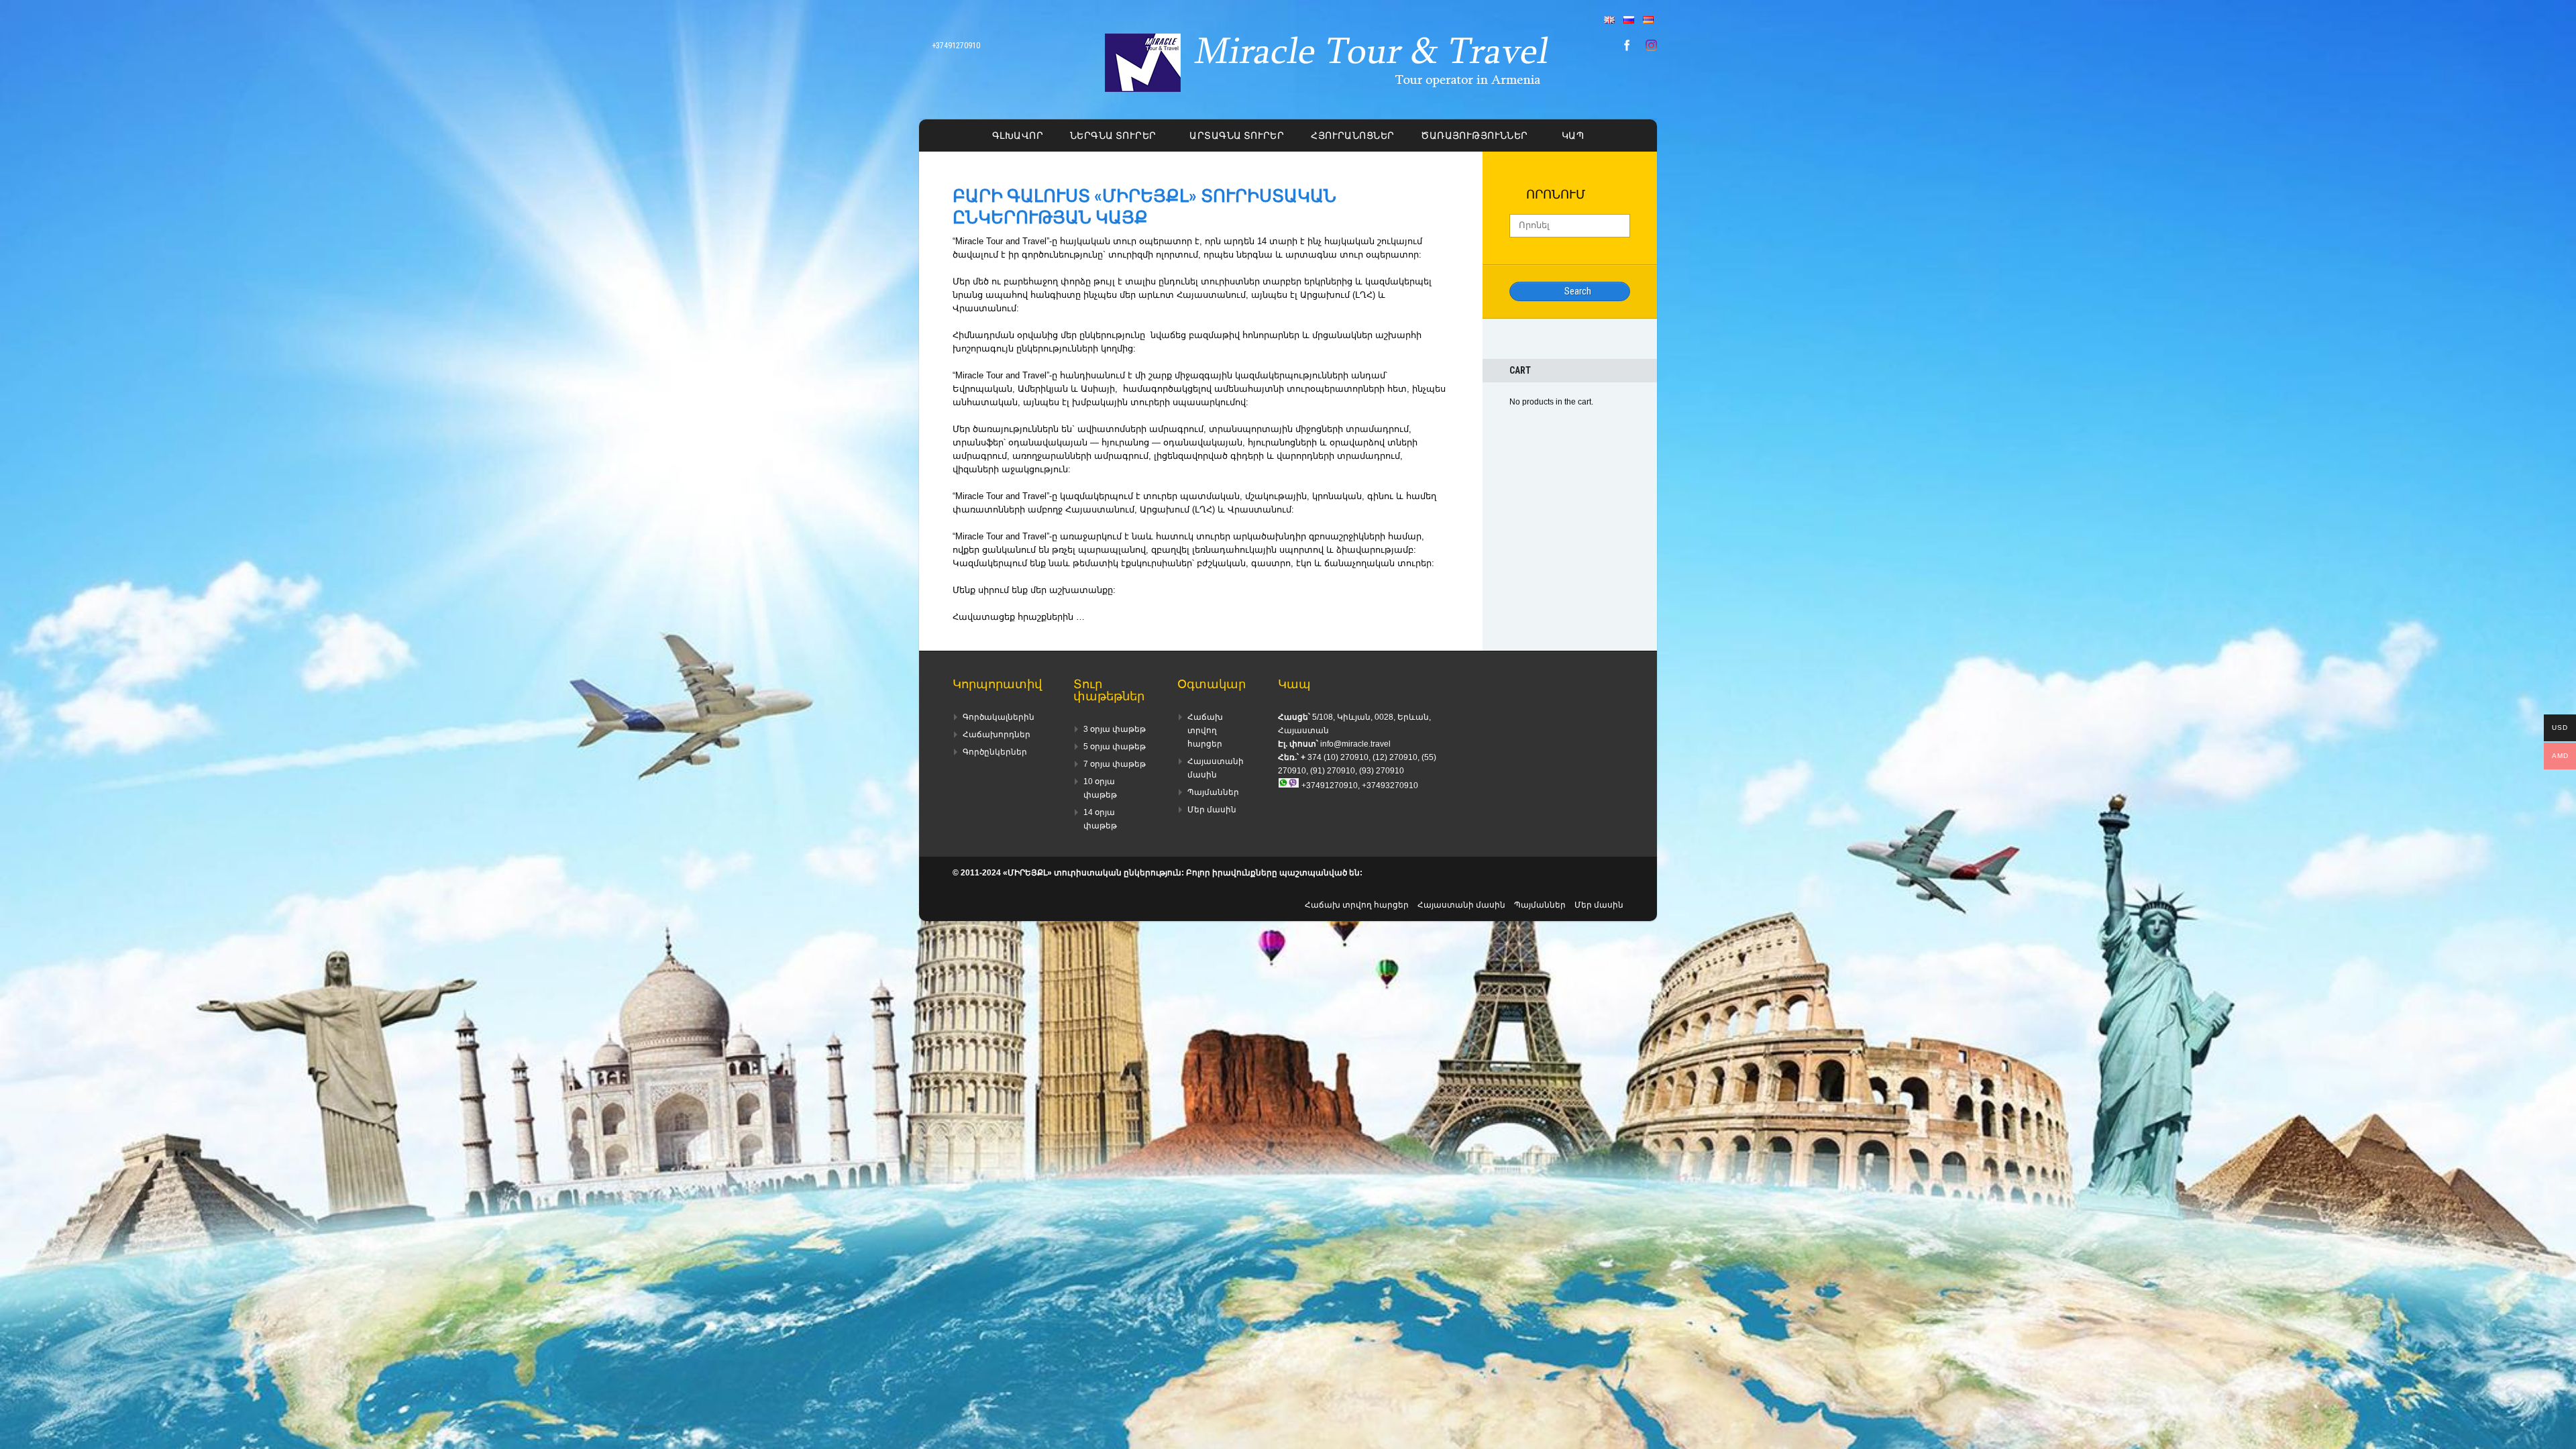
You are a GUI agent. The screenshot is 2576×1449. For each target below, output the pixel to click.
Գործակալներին (999, 717)
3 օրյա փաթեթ (1115, 729)
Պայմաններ (1213, 792)
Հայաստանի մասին (1216, 768)
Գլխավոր (1018, 136)
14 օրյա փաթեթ (1100, 819)
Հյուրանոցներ (1352, 136)
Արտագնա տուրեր (1237, 136)
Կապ (1573, 136)
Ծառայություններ (1474, 136)
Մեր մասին (1212, 810)
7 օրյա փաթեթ (1115, 764)
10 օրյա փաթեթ (1100, 788)
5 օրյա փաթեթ (1115, 747)
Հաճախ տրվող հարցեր (1205, 731)
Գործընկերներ (995, 752)
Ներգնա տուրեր (1113, 136)
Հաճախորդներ (997, 735)
